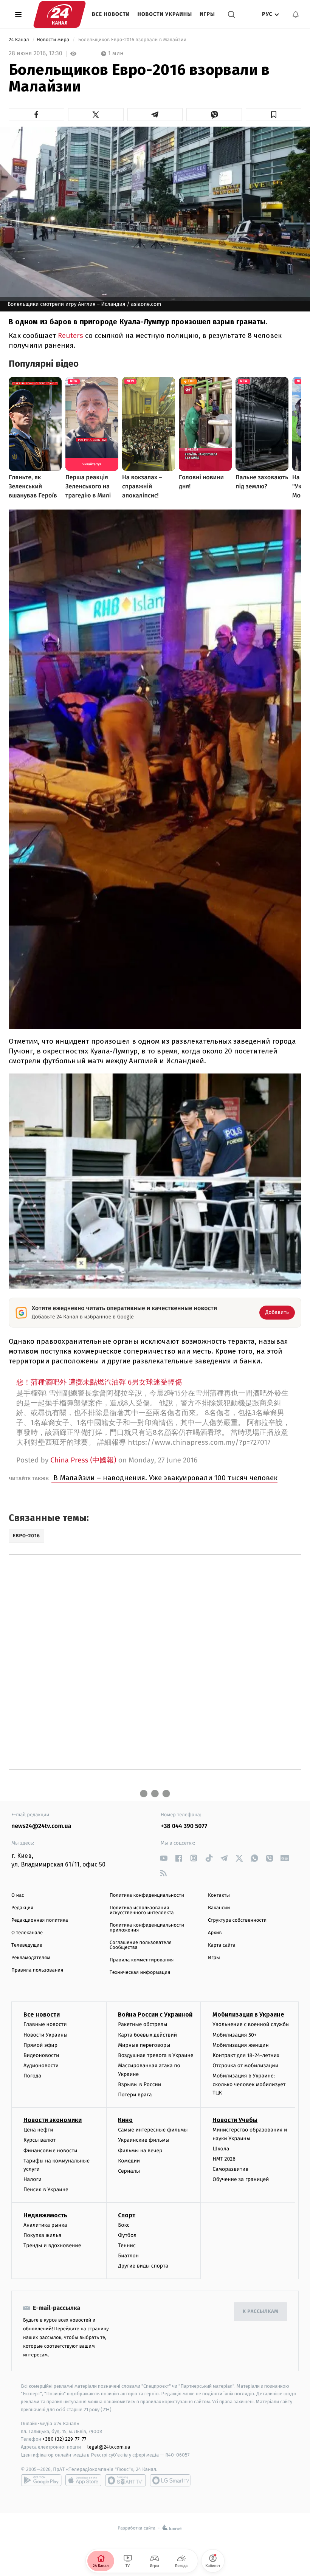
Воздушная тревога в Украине (156, 2055)
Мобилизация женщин (241, 2045)
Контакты (219, 1895)
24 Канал (19, 40)
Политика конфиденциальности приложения (147, 1928)
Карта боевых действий (147, 2035)
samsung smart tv (170, 2480)
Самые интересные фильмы (153, 2130)
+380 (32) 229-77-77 (64, 2439)
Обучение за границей (241, 2179)
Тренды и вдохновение (52, 2245)
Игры (207, 14)
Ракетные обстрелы (143, 2024)
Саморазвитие (230, 2169)
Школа (221, 2149)
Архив (215, 1933)
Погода (32, 2076)
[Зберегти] (274, 115)
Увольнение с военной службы (251, 2024)
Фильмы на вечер (140, 2151)
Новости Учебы (235, 2120)
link (164, 1858)
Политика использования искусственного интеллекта (142, 1910)
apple (83, 2480)
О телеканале (27, 1933)
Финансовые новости (50, 2151)
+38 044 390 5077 (184, 1826)
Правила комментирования (142, 1960)
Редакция (22, 1908)
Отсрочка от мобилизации (245, 2066)
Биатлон (128, 2256)
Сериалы (129, 2171)
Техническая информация (140, 1973)
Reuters (71, 335)
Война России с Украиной (155, 2014)
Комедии (129, 2161)
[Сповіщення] (296, 14)
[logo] (60, 14)
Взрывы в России (139, 2084)
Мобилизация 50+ (234, 2035)
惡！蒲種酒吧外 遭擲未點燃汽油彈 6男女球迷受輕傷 (99, 1382)
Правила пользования (37, 1970)
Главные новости (45, 2024)
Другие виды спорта (143, 2266)
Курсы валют (40, 2140)
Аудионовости (41, 2066)
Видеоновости (41, 2055)
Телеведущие (27, 1945)
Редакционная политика (40, 1920)
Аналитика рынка (45, 2225)
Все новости (111, 14)
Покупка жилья (42, 2235)
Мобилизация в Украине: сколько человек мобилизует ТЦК (249, 2084)
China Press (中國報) (83, 1460)
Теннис (127, 2245)
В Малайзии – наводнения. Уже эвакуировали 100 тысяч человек (164, 1478)
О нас (18, 1895)
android (41, 2480)
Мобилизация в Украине (248, 2014)
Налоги (33, 2179)
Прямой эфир (40, 2045)
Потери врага (135, 2095)
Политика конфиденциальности (147, 1895)
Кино (125, 2120)
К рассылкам (260, 2312)
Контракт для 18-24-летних (246, 2055)
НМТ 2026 (224, 2159)
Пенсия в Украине (46, 2190)
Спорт (127, 2215)
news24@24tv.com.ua (41, 1826)
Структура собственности (237, 1920)
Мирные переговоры (144, 2045)
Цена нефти (38, 2130)
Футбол (127, 2235)
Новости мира (53, 40)
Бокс (124, 2225)
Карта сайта (222, 1945)
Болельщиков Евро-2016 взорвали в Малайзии (132, 40)
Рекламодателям (31, 1958)
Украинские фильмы (144, 2140)
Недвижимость (45, 2215)
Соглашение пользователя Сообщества (141, 1945)
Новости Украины (165, 14)
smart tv (126, 2480)
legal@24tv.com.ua (109, 2447)
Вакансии (219, 1908)
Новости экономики (53, 2120)
